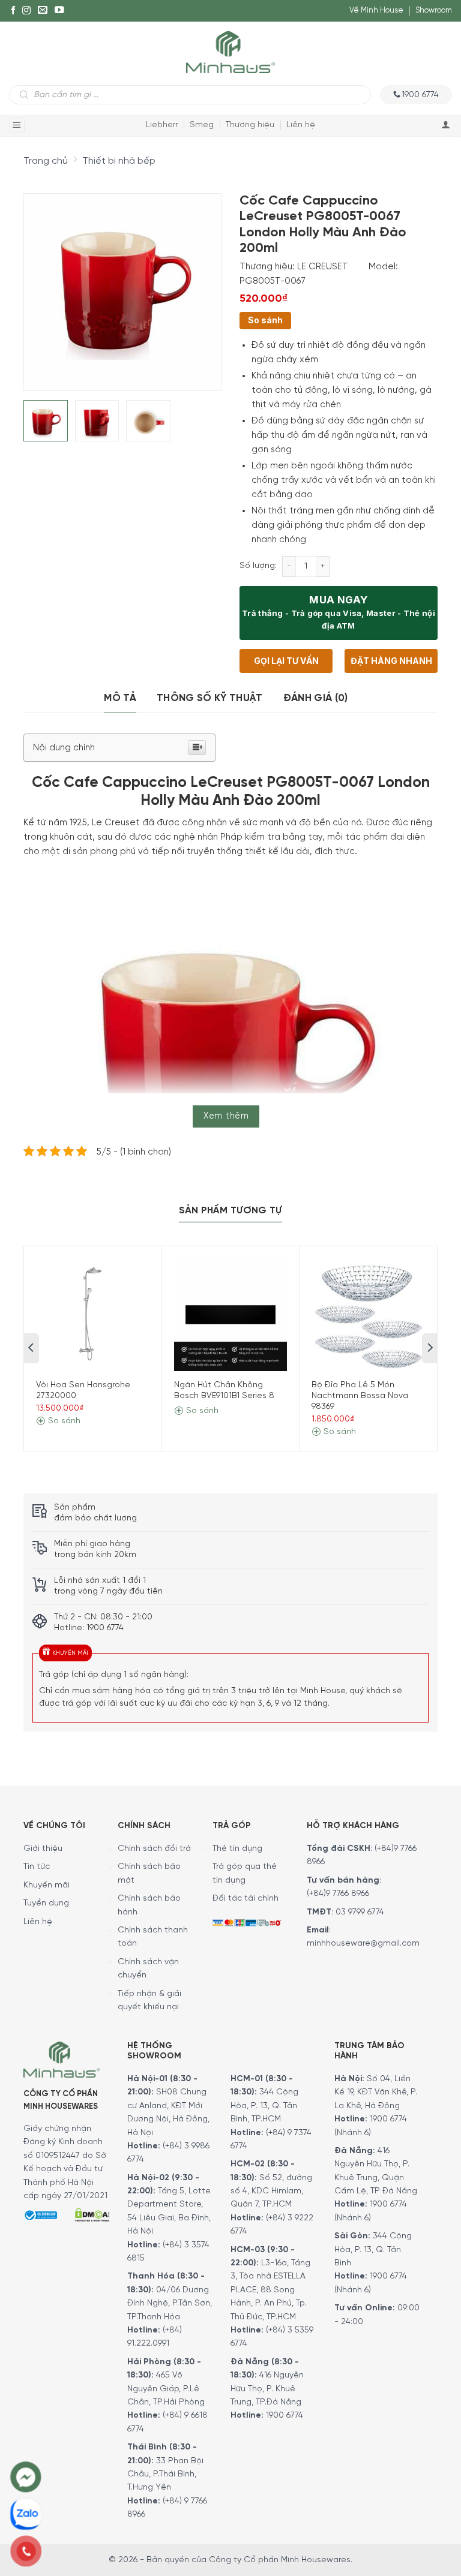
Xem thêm (226, 1116)
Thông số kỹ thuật (210, 698)
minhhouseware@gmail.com (363, 1944)
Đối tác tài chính (246, 1899)
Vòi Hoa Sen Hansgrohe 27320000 (83, 1391)
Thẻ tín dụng (237, 1849)
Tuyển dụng (46, 1903)
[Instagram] (26, 11)
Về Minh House (376, 10)
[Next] (202, 284)
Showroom (434, 10)
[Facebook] (13, 11)
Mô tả (120, 698)
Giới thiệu (43, 1849)
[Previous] (43, 284)
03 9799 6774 (360, 1912)
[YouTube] (59, 11)
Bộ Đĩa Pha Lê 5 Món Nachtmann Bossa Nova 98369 (360, 1396)
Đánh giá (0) (316, 698)
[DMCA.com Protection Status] (92, 2213)
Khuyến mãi (47, 1885)
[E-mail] (43, 11)
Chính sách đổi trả (154, 1849)
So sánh (265, 320)
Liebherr (162, 125)
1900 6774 (285, 2416)
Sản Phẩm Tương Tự (230, 1211)
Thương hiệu (250, 125)
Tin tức (37, 1867)
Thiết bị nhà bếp (119, 161)
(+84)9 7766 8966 (338, 1894)
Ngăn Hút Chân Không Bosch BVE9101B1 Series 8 (224, 1391)
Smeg (202, 125)
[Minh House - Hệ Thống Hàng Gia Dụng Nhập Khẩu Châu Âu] (230, 51)
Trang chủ (46, 161)
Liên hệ (301, 125)
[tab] (120, 698)
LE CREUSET (323, 267)
